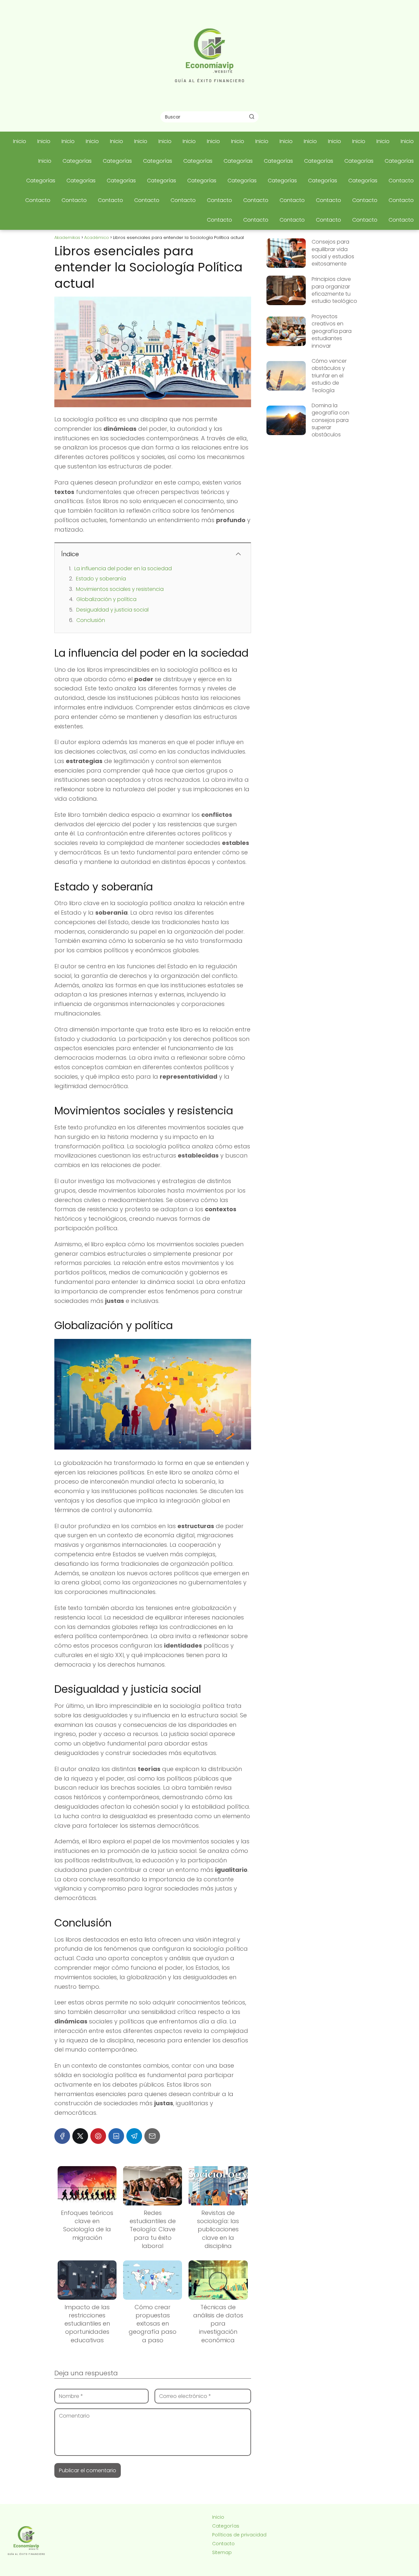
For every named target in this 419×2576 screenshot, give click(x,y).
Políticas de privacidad (239, 2535)
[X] (80, 2136)
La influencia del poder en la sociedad (123, 568)
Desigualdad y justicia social (112, 610)
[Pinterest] (98, 2136)
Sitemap (222, 2552)
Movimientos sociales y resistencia (120, 589)
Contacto (401, 181)
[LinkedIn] (116, 2136)
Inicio (20, 141)
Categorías (77, 161)
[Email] (152, 2136)
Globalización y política (106, 599)
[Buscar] (252, 117)
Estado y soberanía (101, 579)
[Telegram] (134, 2136)
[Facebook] (62, 2136)
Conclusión (91, 620)
